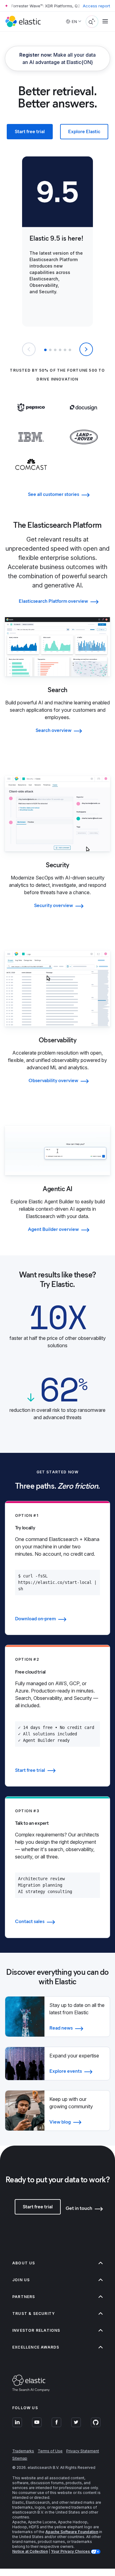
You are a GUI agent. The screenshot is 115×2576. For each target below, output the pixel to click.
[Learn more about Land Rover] (84, 449)
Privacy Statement (83, 2451)
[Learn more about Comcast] (31, 474)
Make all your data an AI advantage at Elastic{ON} (57, 58)
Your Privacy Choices (71, 2551)
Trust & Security (34, 2314)
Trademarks (23, 2451)
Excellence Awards (36, 2347)
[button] (45, 350)
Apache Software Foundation (72, 2532)
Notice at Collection (30, 2551)
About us (24, 2263)
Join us (21, 2280)
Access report (96, 6)
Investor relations (36, 2330)
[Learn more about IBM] (31, 447)
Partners (24, 2297)
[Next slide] (86, 349)
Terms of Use (50, 2451)
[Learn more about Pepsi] (31, 417)
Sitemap (20, 2458)
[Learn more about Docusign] (84, 419)
